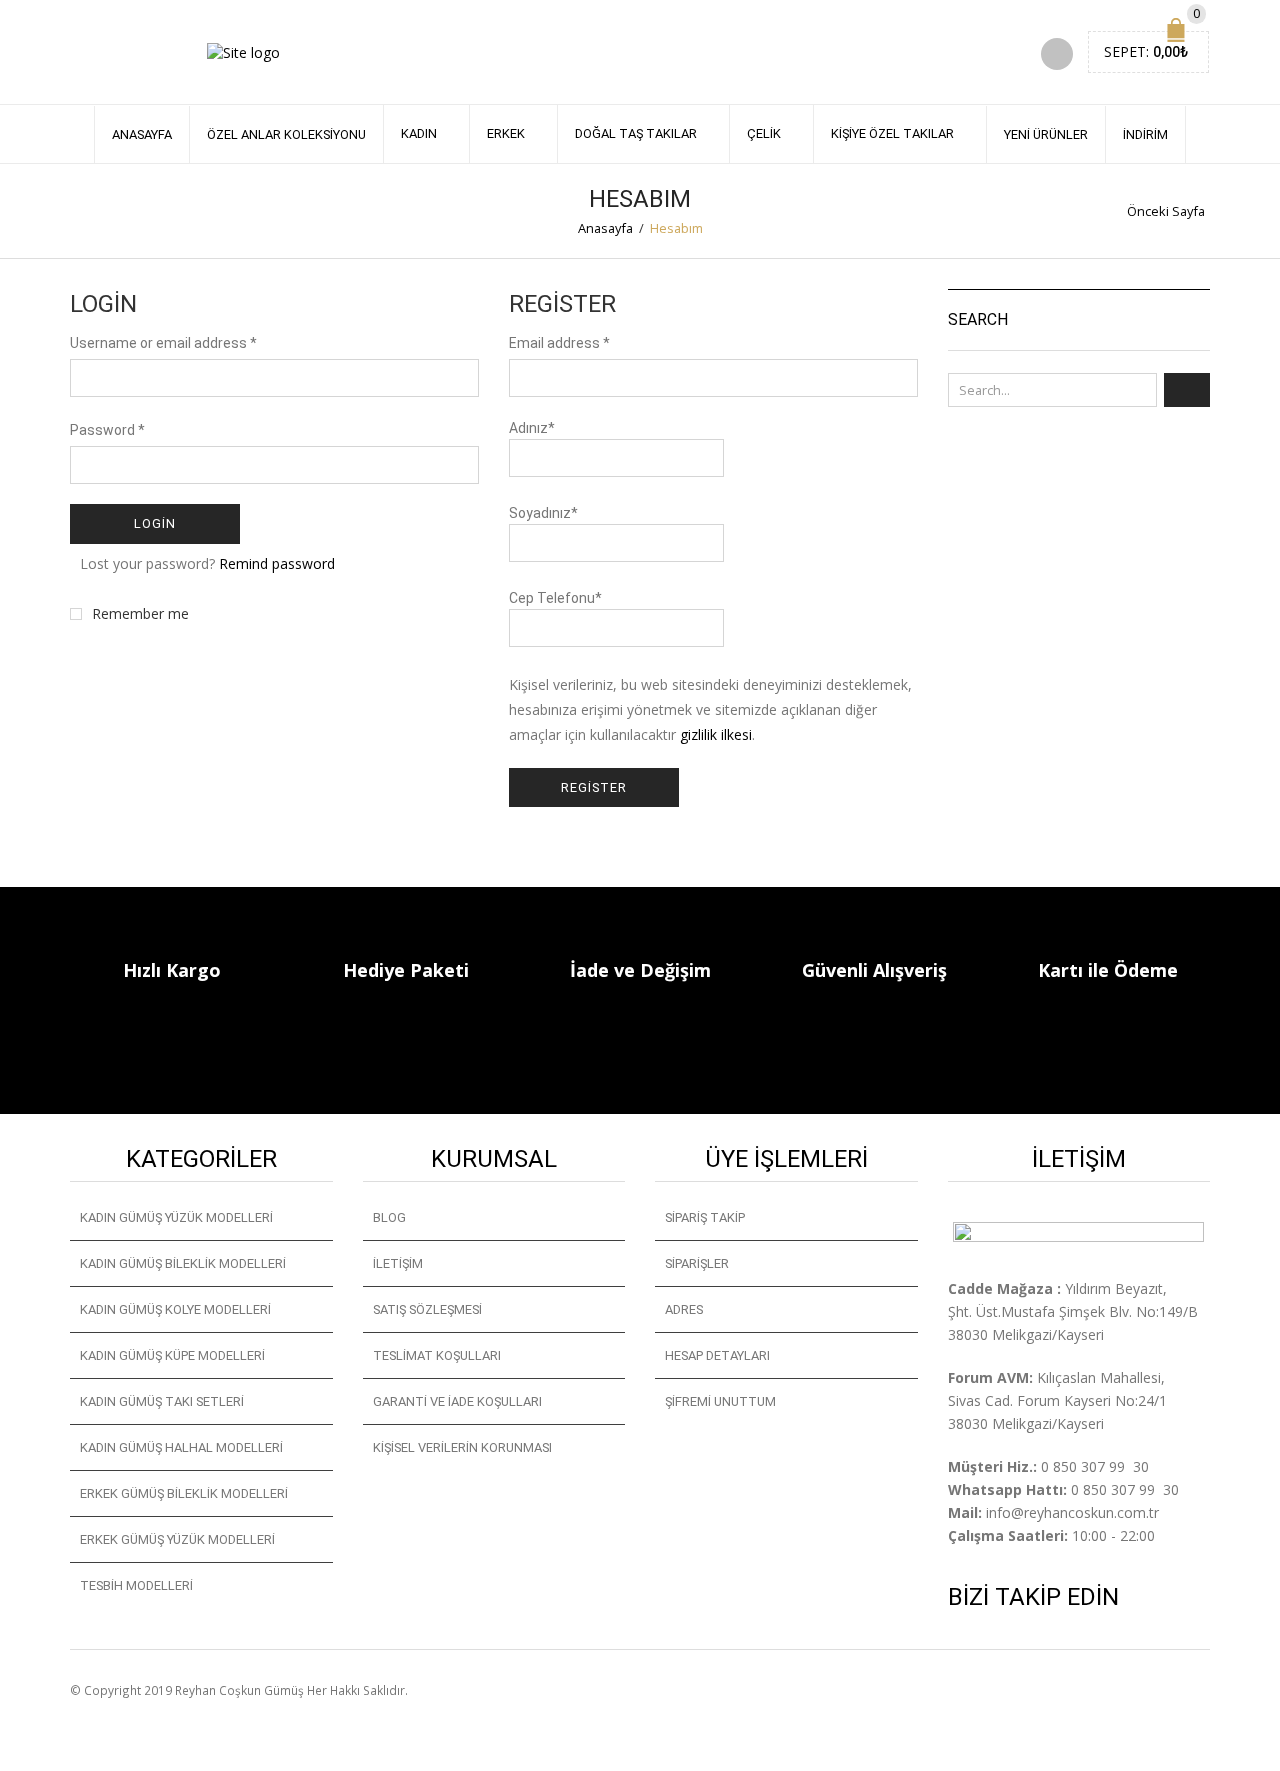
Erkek (506, 133)
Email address (559, 343)
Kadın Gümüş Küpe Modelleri (172, 1355)
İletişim (398, 1263)
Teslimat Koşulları (437, 1355)
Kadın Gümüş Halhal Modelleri (181, 1447)
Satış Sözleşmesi (427, 1309)
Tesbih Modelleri (136, 1585)
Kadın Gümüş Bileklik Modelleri (183, 1263)
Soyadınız (543, 513)
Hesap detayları (717, 1355)
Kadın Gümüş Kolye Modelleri (175, 1309)
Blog (389, 1217)
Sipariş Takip (705, 1217)
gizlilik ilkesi (716, 734)
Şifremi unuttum (720, 1401)
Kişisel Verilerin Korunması (462, 1447)
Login (155, 523)
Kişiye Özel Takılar (892, 133)
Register (594, 787)
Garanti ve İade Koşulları (457, 1401)
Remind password (277, 563)
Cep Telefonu (555, 598)
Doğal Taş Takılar (636, 133)
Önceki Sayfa (1166, 211)
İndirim (1145, 134)
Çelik (764, 133)
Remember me (140, 614)
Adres (684, 1309)
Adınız (532, 428)
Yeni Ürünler (1046, 134)
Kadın (419, 133)
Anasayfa (142, 134)
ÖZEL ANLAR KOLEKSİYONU (286, 134)
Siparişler (697, 1263)
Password (107, 430)
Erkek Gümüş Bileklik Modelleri (184, 1493)
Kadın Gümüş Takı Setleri (162, 1401)
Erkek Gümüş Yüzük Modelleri (177, 1539)
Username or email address (163, 343)
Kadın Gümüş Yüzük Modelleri (176, 1217)
